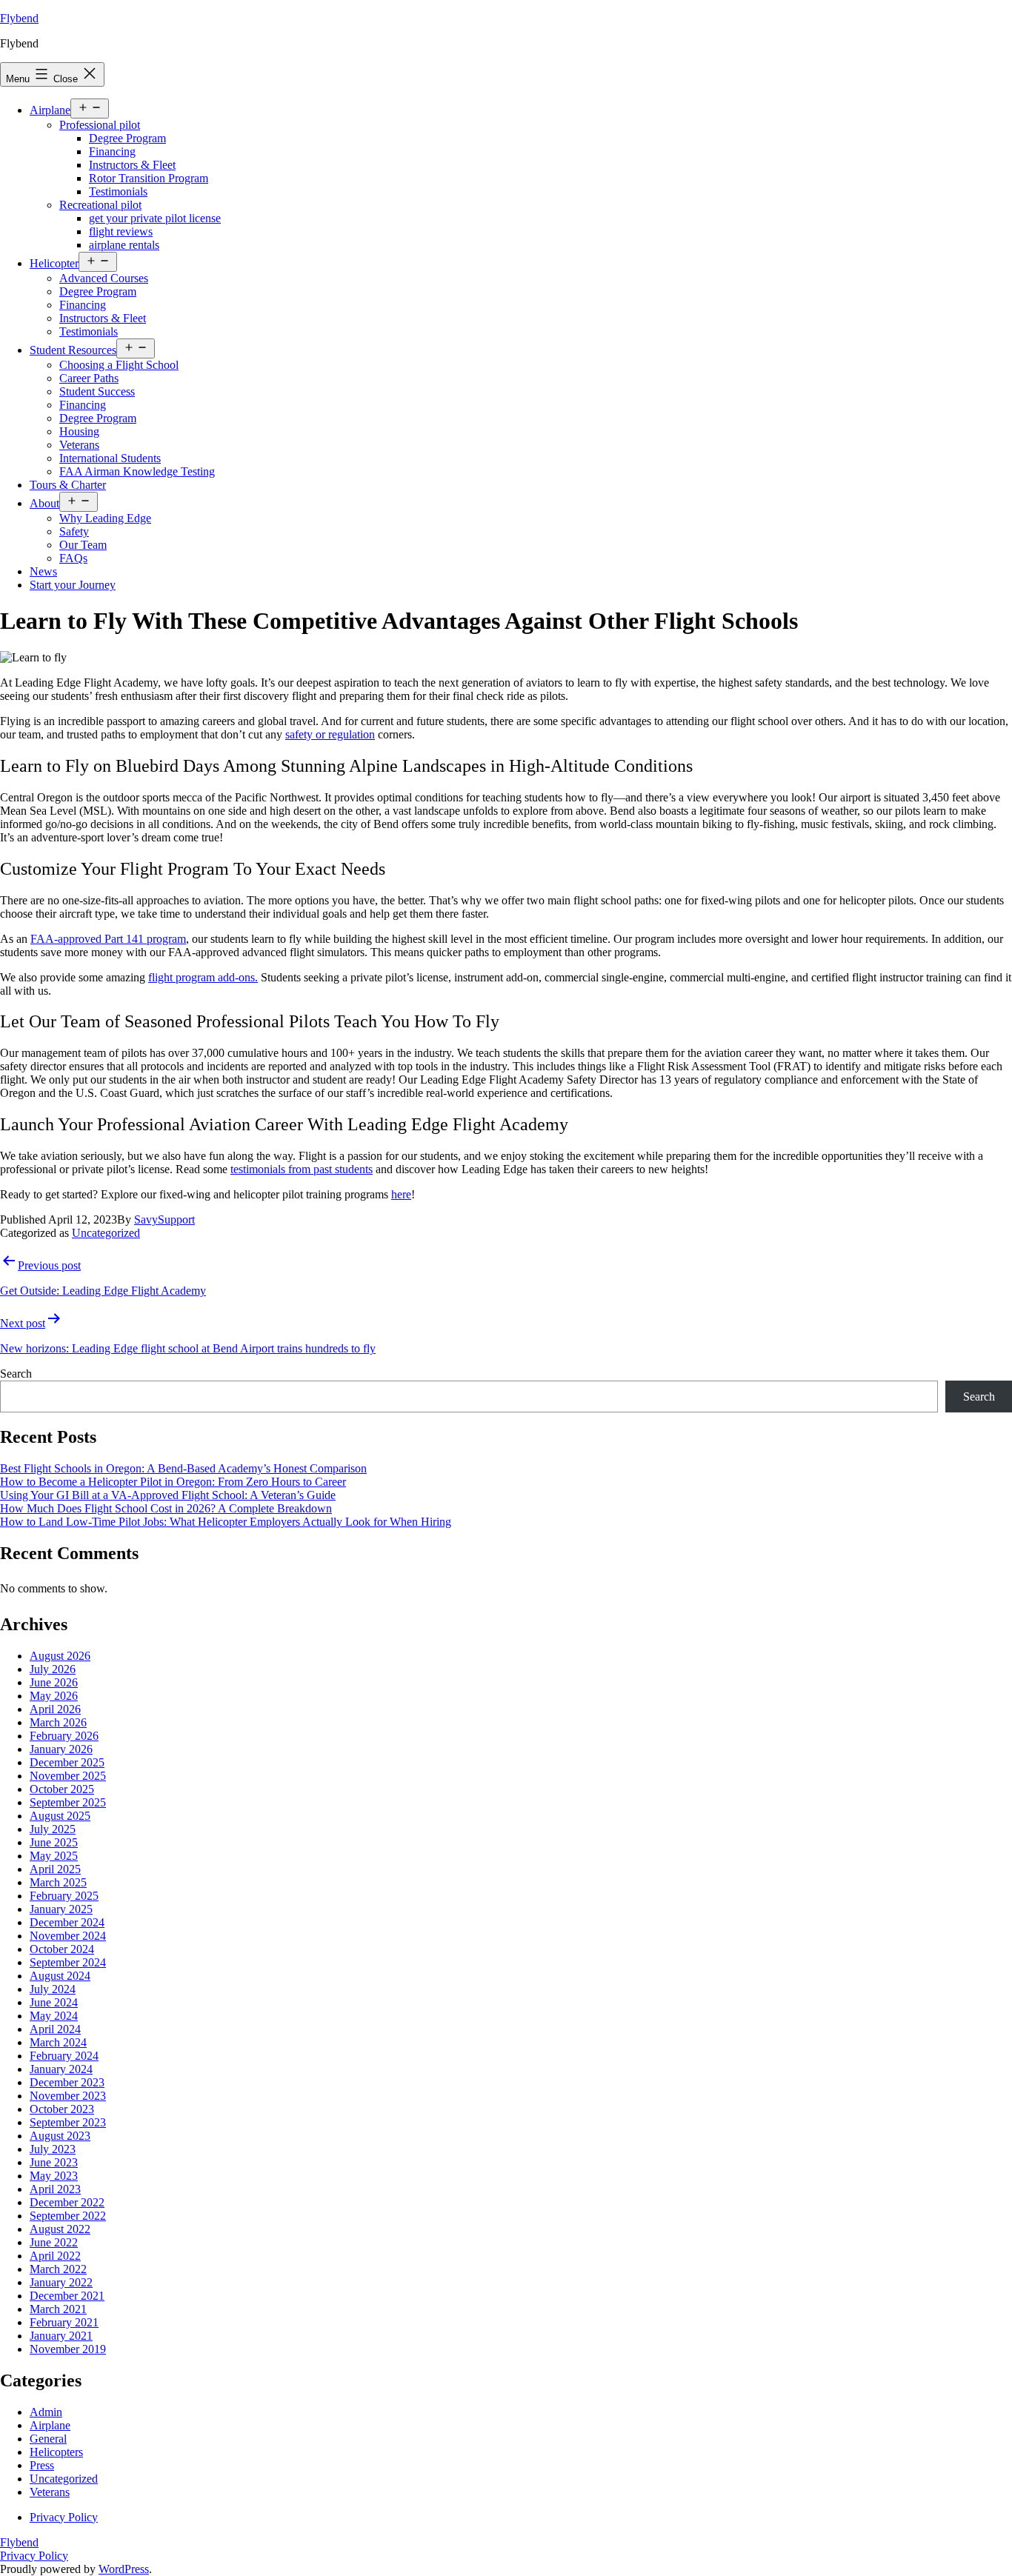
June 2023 (54, 2162)
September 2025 (68, 1802)
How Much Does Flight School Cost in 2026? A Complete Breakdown (166, 1508)
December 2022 (67, 2202)
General (48, 2439)
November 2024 (68, 1936)
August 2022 (60, 2229)
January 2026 (61, 1749)
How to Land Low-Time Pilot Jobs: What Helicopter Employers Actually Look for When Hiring (226, 1522)
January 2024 (61, 2069)
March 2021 (58, 2309)
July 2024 (53, 1989)
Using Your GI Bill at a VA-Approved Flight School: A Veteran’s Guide (168, 1495)
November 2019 (68, 2349)
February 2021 (64, 2322)
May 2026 (54, 1696)
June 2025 (54, 1842)
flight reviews (121, 231)
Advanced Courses (104, 278)
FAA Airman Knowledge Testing (137, 471)
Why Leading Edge (105, 518)
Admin (46, 2412)
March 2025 (58, 1882)
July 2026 (53, 1669)
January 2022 (61, 2282)
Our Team (83, 545)
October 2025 (62, 1789)
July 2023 (53, 2149)
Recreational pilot (100, 205)
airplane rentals (124, 245)
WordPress (124, 2569)
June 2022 (54, 2242)
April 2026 (55, 1709)
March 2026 (58, 1722)
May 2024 (54, 2016)
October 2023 (62, 2109)
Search (16, 1374)
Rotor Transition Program (149, 178)
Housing (79, 431)
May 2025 (54, 1856)
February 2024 (64, 2056)
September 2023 (68, 2122)
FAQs (73, 558)
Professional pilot (100, 125)
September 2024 (68, 1962)
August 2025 (60, 1816)
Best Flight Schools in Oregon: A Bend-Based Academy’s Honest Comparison (183, 1468)
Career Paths (89, 378)
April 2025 (55, 1869)
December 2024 (67, 1922)
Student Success (97, 391)
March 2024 (58, 2042)
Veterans (79, 445)
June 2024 (54, 2002)
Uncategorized (106, 1233)
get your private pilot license (155, 218)
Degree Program (127, 138)
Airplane (50, 110)
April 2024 (55, 2029)
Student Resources (73, 350)
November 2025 (68, 1776)
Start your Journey (73, 585)
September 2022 (68, 2216)
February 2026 (64, 1736)
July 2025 (53, 1829)
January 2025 (61, 1909)
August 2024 (60, 1976)
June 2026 (54, 1682)
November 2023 (68, 2096)
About (44, 503)
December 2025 (67, 1762)
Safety (74, 531)
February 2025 (64, 1896)
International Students (110, 458)
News (43, 571)
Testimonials (118, 191)
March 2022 (58, 2269)
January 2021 (61, 2336)
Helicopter (54, 263)
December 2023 (67, 2082)
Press (42, 2465)
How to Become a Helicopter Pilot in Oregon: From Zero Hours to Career (173, 1482)
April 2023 (55, 2189)
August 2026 (60, 1656)
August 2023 (60, 2136)
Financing (112, 151)
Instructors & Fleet (132, 165)
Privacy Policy (34, 2556)
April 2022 (55, 2256)
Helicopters (56, 2452)
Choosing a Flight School (119, 365)
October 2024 (62, 1949)
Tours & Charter (68, 485)
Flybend (19, 18)
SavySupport (164, 1219)
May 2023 (54, 2176)
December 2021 (67, 2296)
